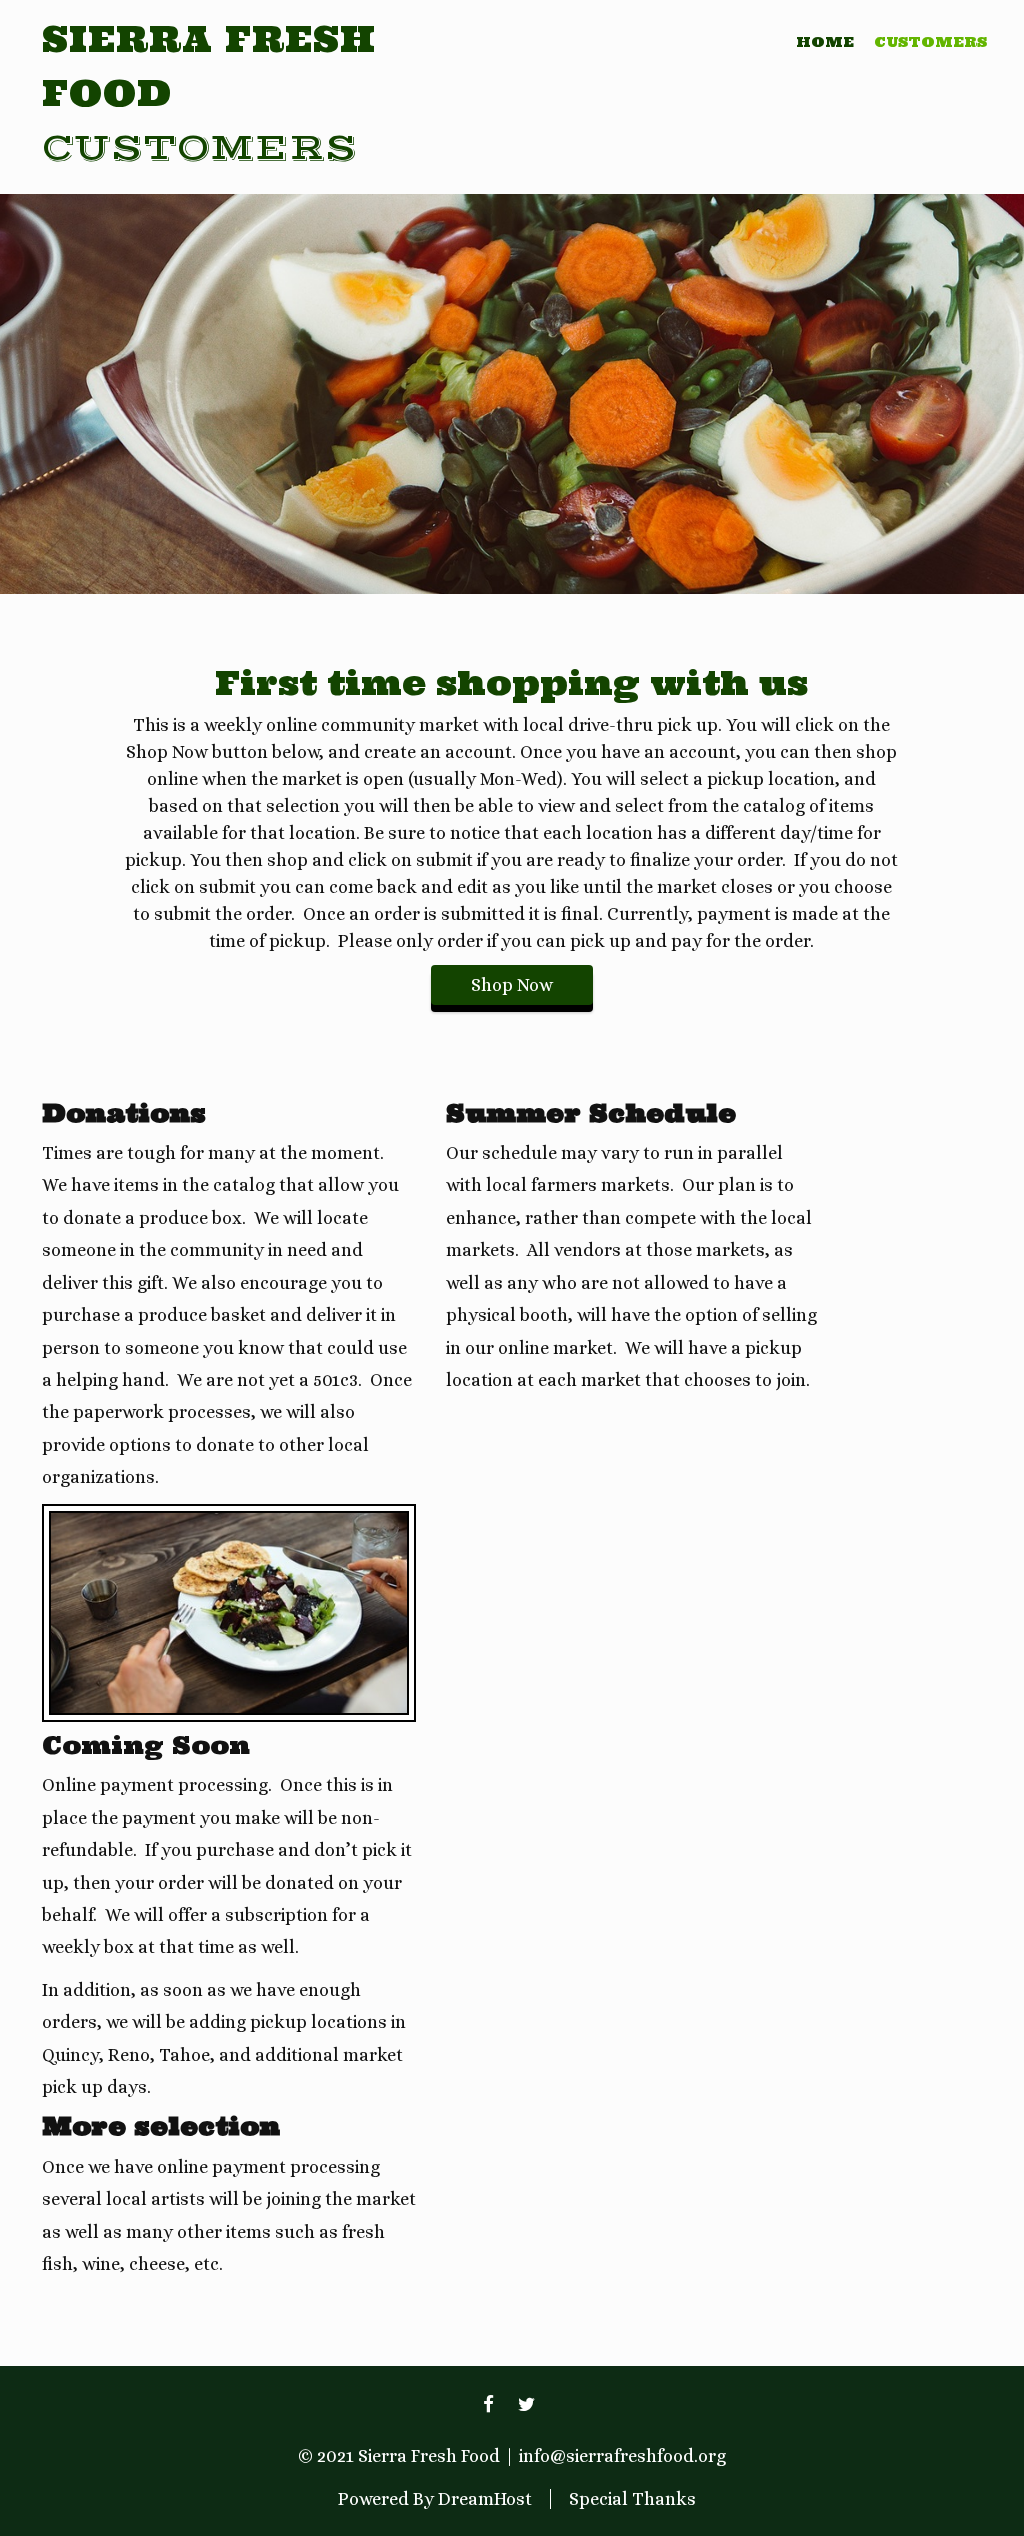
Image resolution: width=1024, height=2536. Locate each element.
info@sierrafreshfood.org (622, 2456)
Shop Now (512, 985)
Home (825, 42)
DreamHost (485, 2499)
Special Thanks (632, 2499)
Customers (930, 42)
